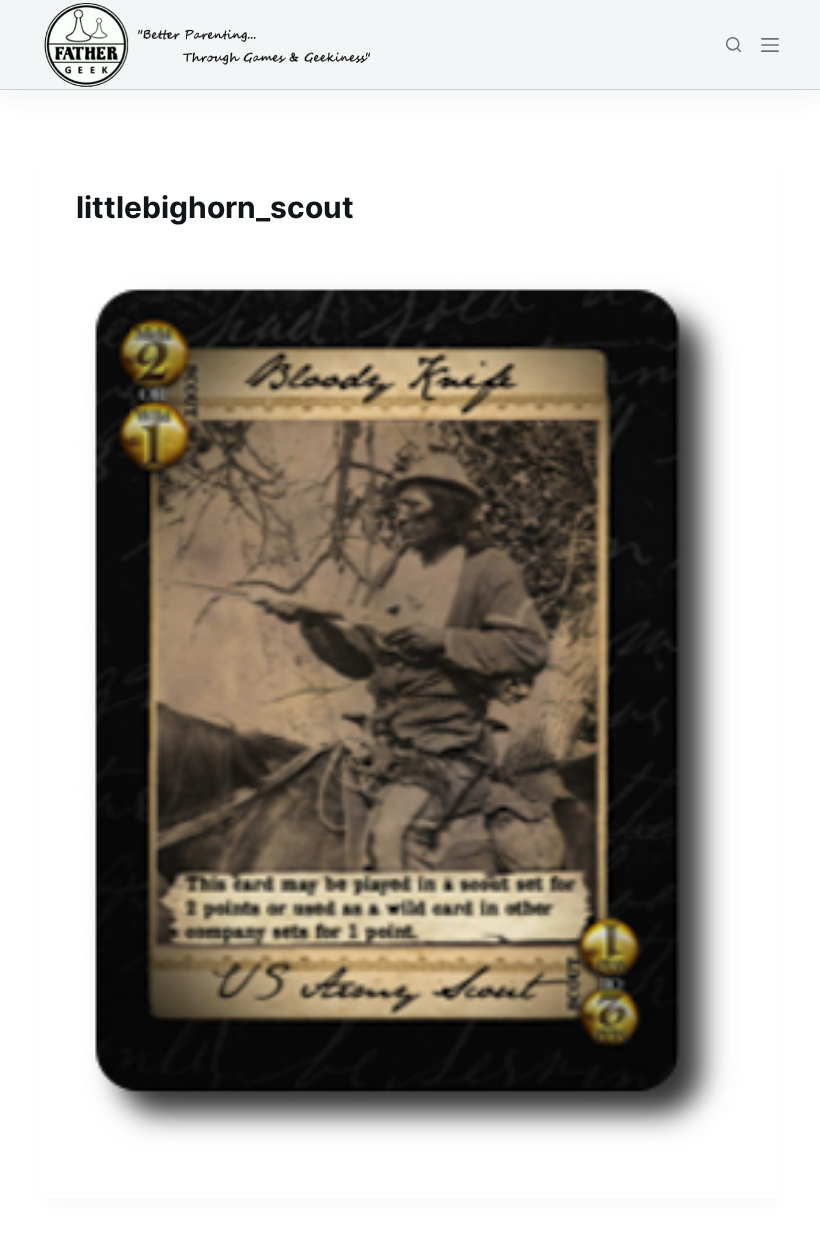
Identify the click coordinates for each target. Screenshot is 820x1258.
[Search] (733, 44)
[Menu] (770, 45)
